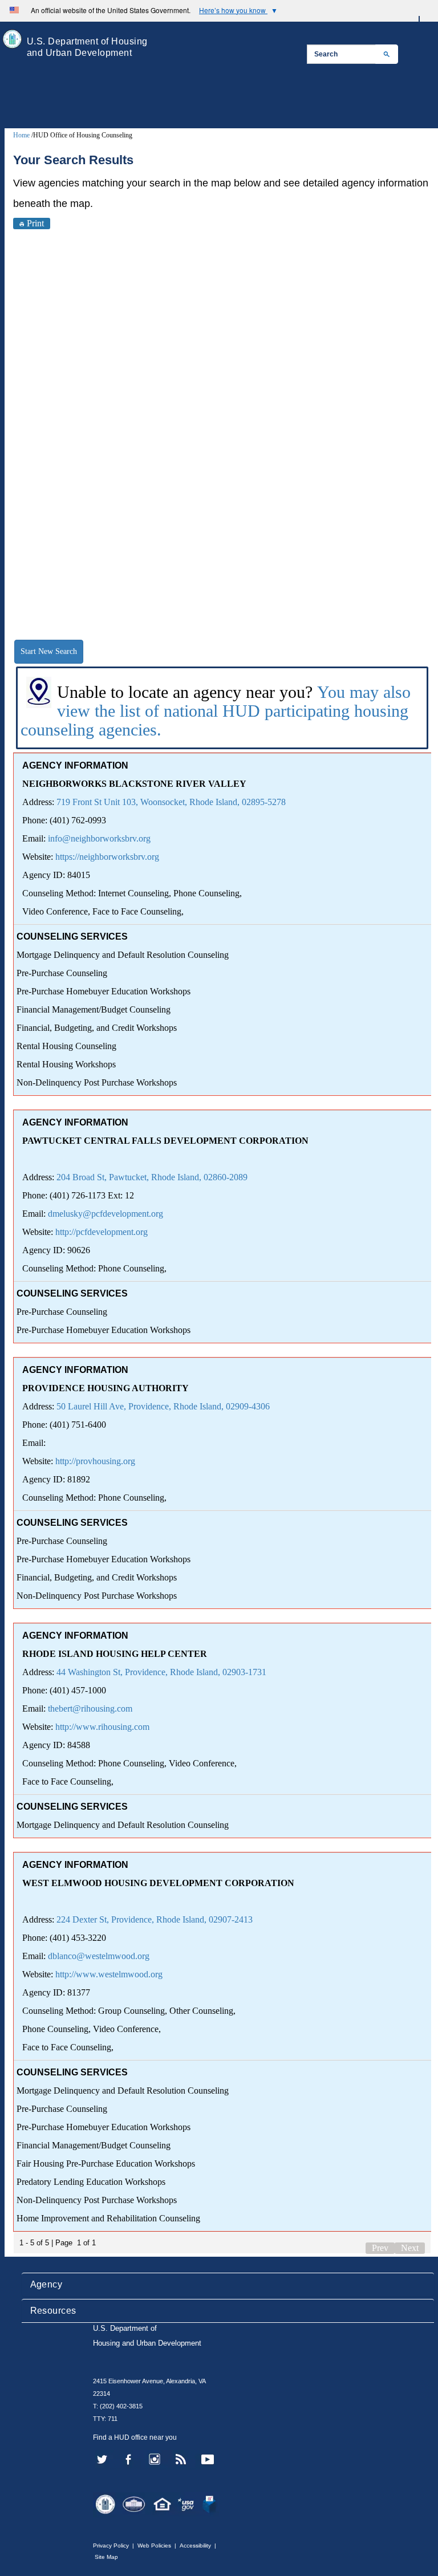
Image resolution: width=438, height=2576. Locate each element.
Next (410, 2248)
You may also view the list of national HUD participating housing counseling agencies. (216, 711)
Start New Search (49, 651)
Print (35, 223)
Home (21, 135)
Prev (380, 2248)
